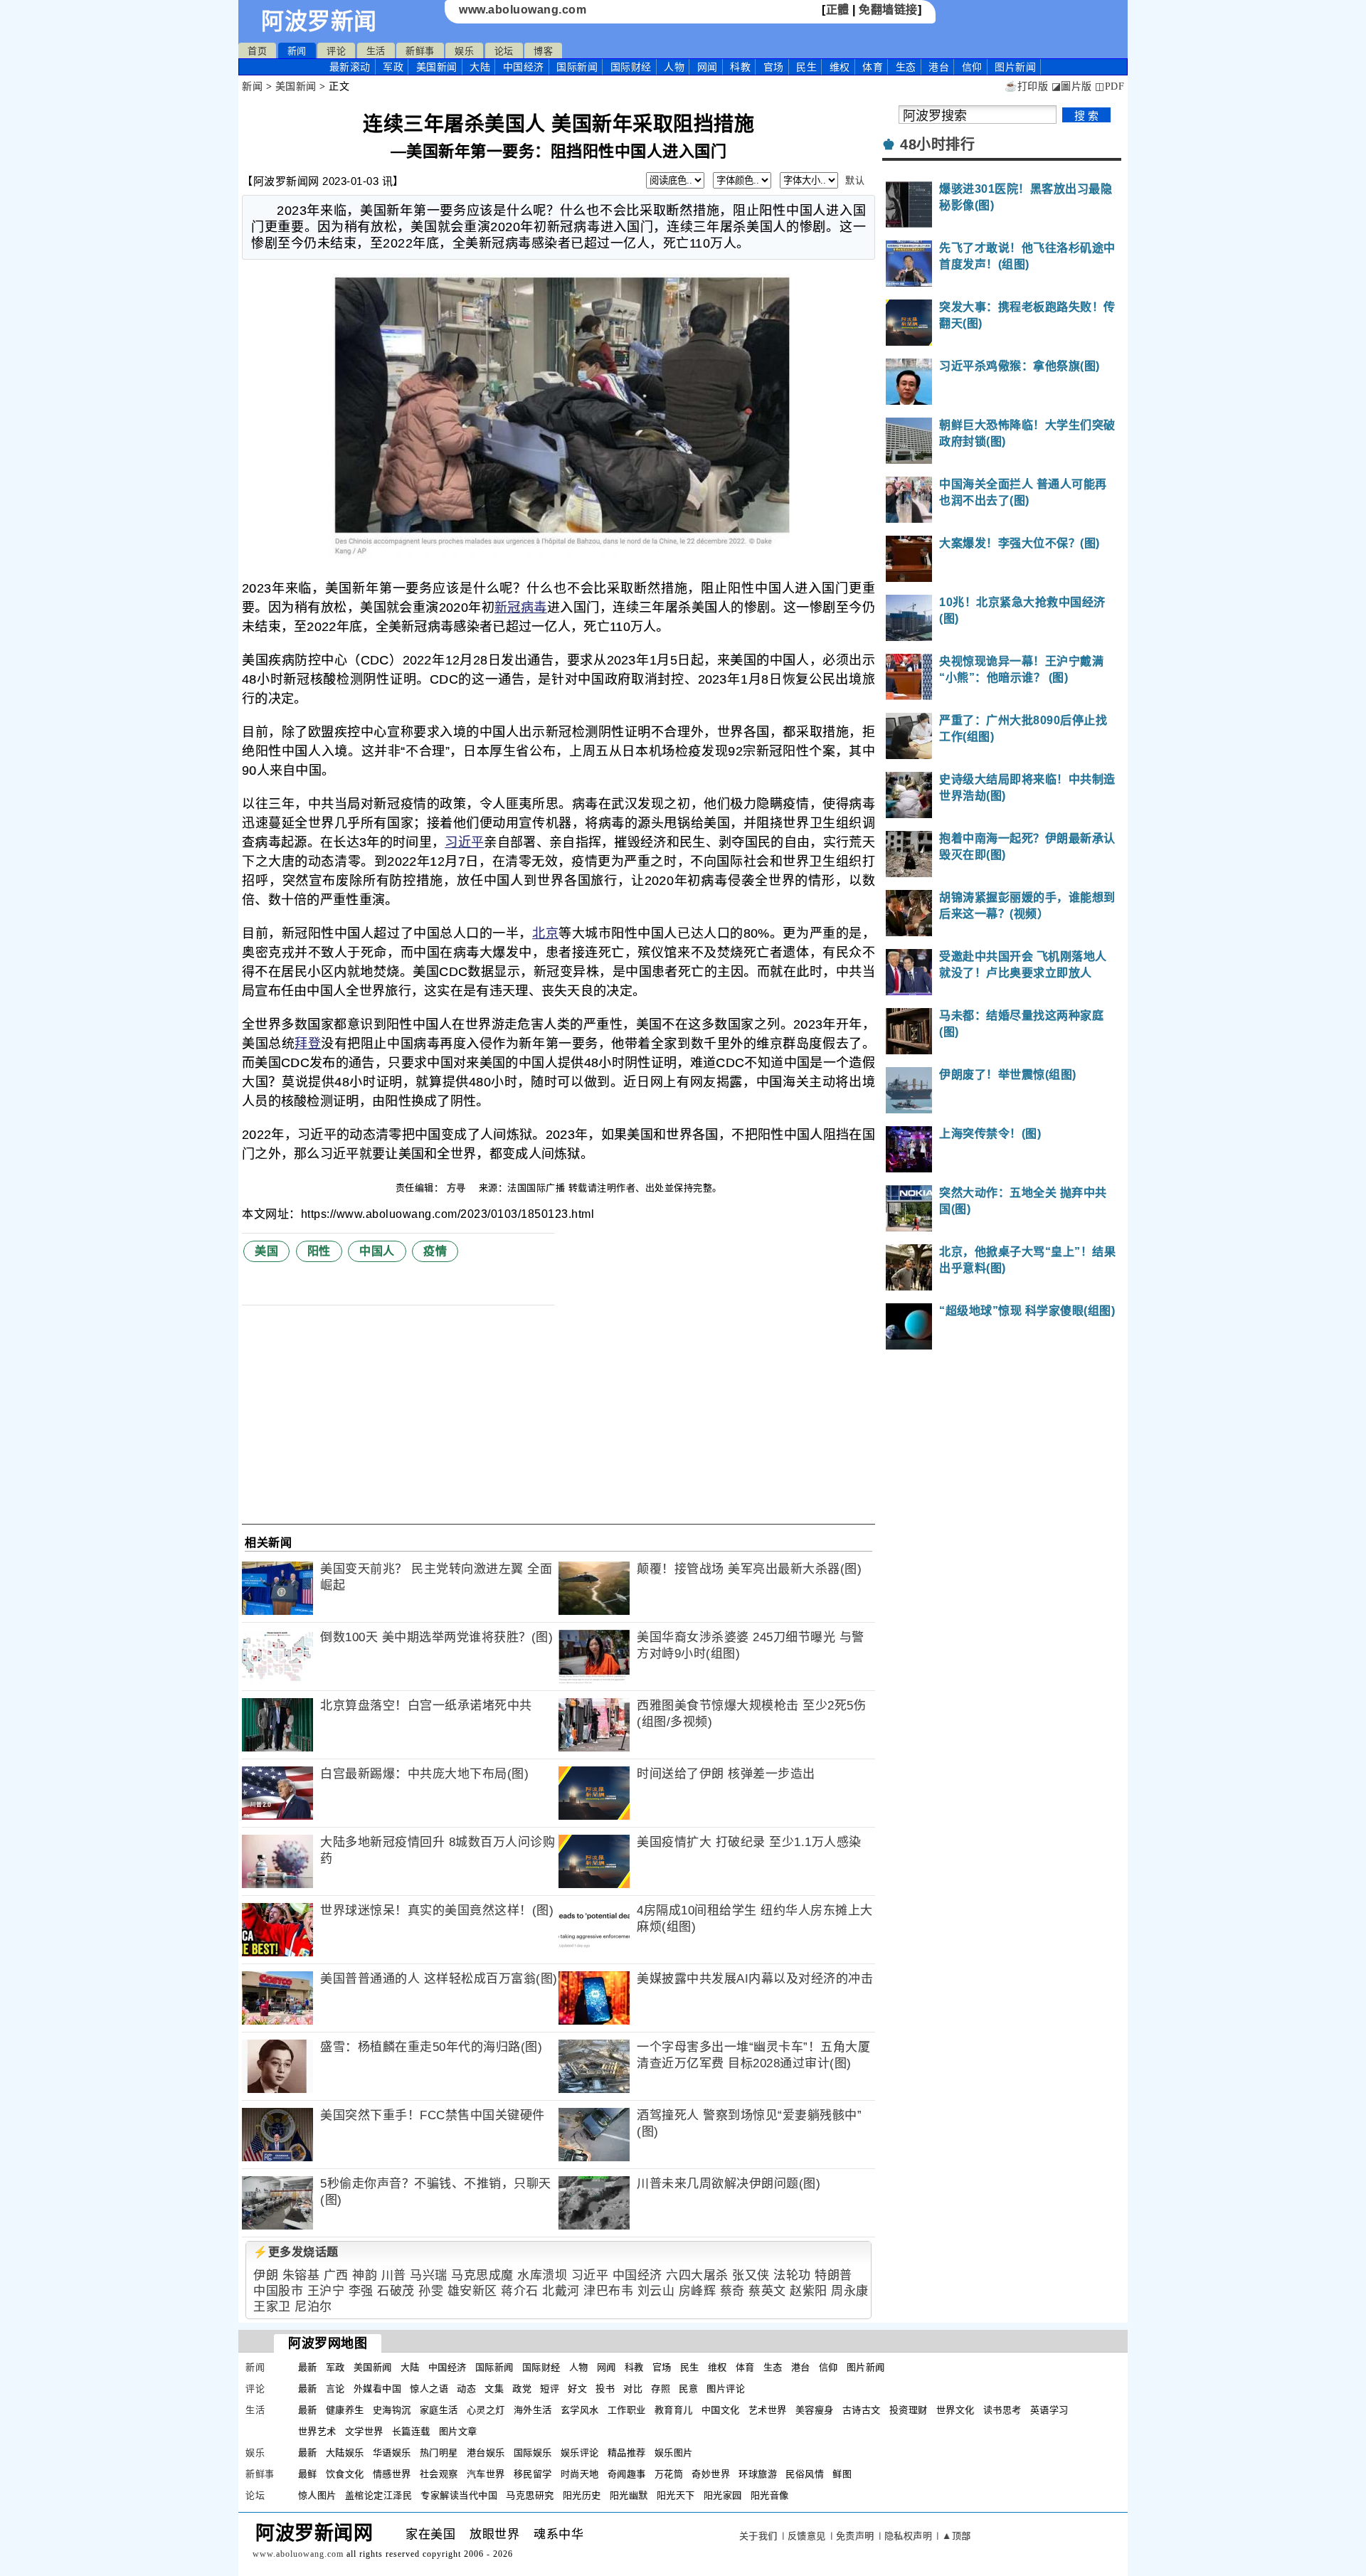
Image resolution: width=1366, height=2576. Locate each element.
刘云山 (656, 2291)
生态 (906, 67)
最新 (350, 67)
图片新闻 (866, 2367)
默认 (855, 180)
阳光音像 (770, 2495)
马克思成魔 (482, 2275)
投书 (605, 2389)
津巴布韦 (608, 2291)
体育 (873, 67)
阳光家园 (723, 2495)
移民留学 (533, 2474)
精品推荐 (627, 2453)
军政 (393, 67)
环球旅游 (758, 2474)
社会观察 (439, 2474)
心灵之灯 (486, 2410)
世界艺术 (317, 2431)
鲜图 (842, 2474)
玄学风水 (580, 2410)
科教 (740, 67)
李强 (361, 2291)
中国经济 (524, 67)
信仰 (972, 67)
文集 (494, 2389)
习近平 (464, 842)
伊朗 (266, 2275)
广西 (336, 2275)
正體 (838, 10)
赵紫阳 (809, 2291)
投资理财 (909, 2410)
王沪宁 (326, 2291)
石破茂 (396, 2291)
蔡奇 (732, 2291)
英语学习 (1049, 2410)
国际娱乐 (533, 2453)
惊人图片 (317, 2495)
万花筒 (669, 2474)
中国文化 (721, 2410)
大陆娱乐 (345, 2453)
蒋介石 (520, 2291)
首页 (257, 51)
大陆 (480, 67)
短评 (550, 2389)
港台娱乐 (486, 2453)
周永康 (850, 2291)
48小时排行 (937, 144)
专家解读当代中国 (459, 2495)
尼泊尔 (313, 2307)
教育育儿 (674, 2410)
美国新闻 (437, 67)
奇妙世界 (711, 2474)
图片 (1015, 67)
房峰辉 (698, 2291)
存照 (661, 2389)
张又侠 (751, 2275)
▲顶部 (957, 2536)
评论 (336, 51)
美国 (266, 1251)
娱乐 (464, 51)
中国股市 (278, 2291)
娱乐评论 (580, 2453)
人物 (674, 67)
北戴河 (561, 2291)
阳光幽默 (629, 2495)
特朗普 (833, 2275)
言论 (335, 2389)
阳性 (319, 1251)
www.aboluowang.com (523, 10)
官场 (774, 67)
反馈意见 (807, 2536)
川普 (394, 2275)
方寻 (458, 1188)
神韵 (365, 2275)
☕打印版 (1026, 86)
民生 (806, 67)
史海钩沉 (392, 2410)
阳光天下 (676, 2495)
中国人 (377, 1251)
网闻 (708, 67)
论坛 (504, 51)
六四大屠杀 (697, 2275)
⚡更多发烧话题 (296, 2252)
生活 (376, 51)
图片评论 (726, 2389)
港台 (939, 67)
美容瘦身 (815, 2410)
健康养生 (345, 2410)
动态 (466, 2389)
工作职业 (627, 2410)
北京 (545, 933)
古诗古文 (862, 2410)
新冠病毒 (521, 608)
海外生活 (533, 2410)
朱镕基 (301, 2275)
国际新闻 (577, 67)
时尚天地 (580, 2474)
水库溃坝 (542, 2275)
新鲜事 (420, 51)
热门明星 (439, 2453)
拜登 (308, 1044)
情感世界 (392, 2474)
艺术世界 (768, 2410)
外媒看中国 (378, 2389)
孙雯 (431, 2291)
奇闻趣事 (627, 2474)
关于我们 (758, 2536)
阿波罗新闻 (319, 21)
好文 (577, 2389)
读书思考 (1002, 2410)
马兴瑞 (429, 2275)
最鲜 (308, 2474)
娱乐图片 (674, 2453)
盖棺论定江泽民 (379, 2495)
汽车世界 (486, 2474)
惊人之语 (429, 2389)
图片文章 (458, 2431)
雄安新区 (472, 2291)
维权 (840, 67)
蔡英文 (767, 2291)
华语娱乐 (392, 2453)
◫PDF (1110, 86)
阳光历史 (582, 2495)
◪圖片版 (1072, 86)
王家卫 (272, 2307)
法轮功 (792, 2275)
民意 (688, 2389)
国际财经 (631, 67)
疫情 (435, 1251)
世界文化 (955, 2410)
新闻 (297, 51)
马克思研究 (530, 2495)
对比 (633, 2389)
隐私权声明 (909, 2536)
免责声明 (855, 2536)
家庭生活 (439, 2410)
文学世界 (364, 2431)
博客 (543, 51)
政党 (522, 2389)
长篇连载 (411, 2431)
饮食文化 (345, 2474)
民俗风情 (805, 2474)
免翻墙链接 (888, 10)
